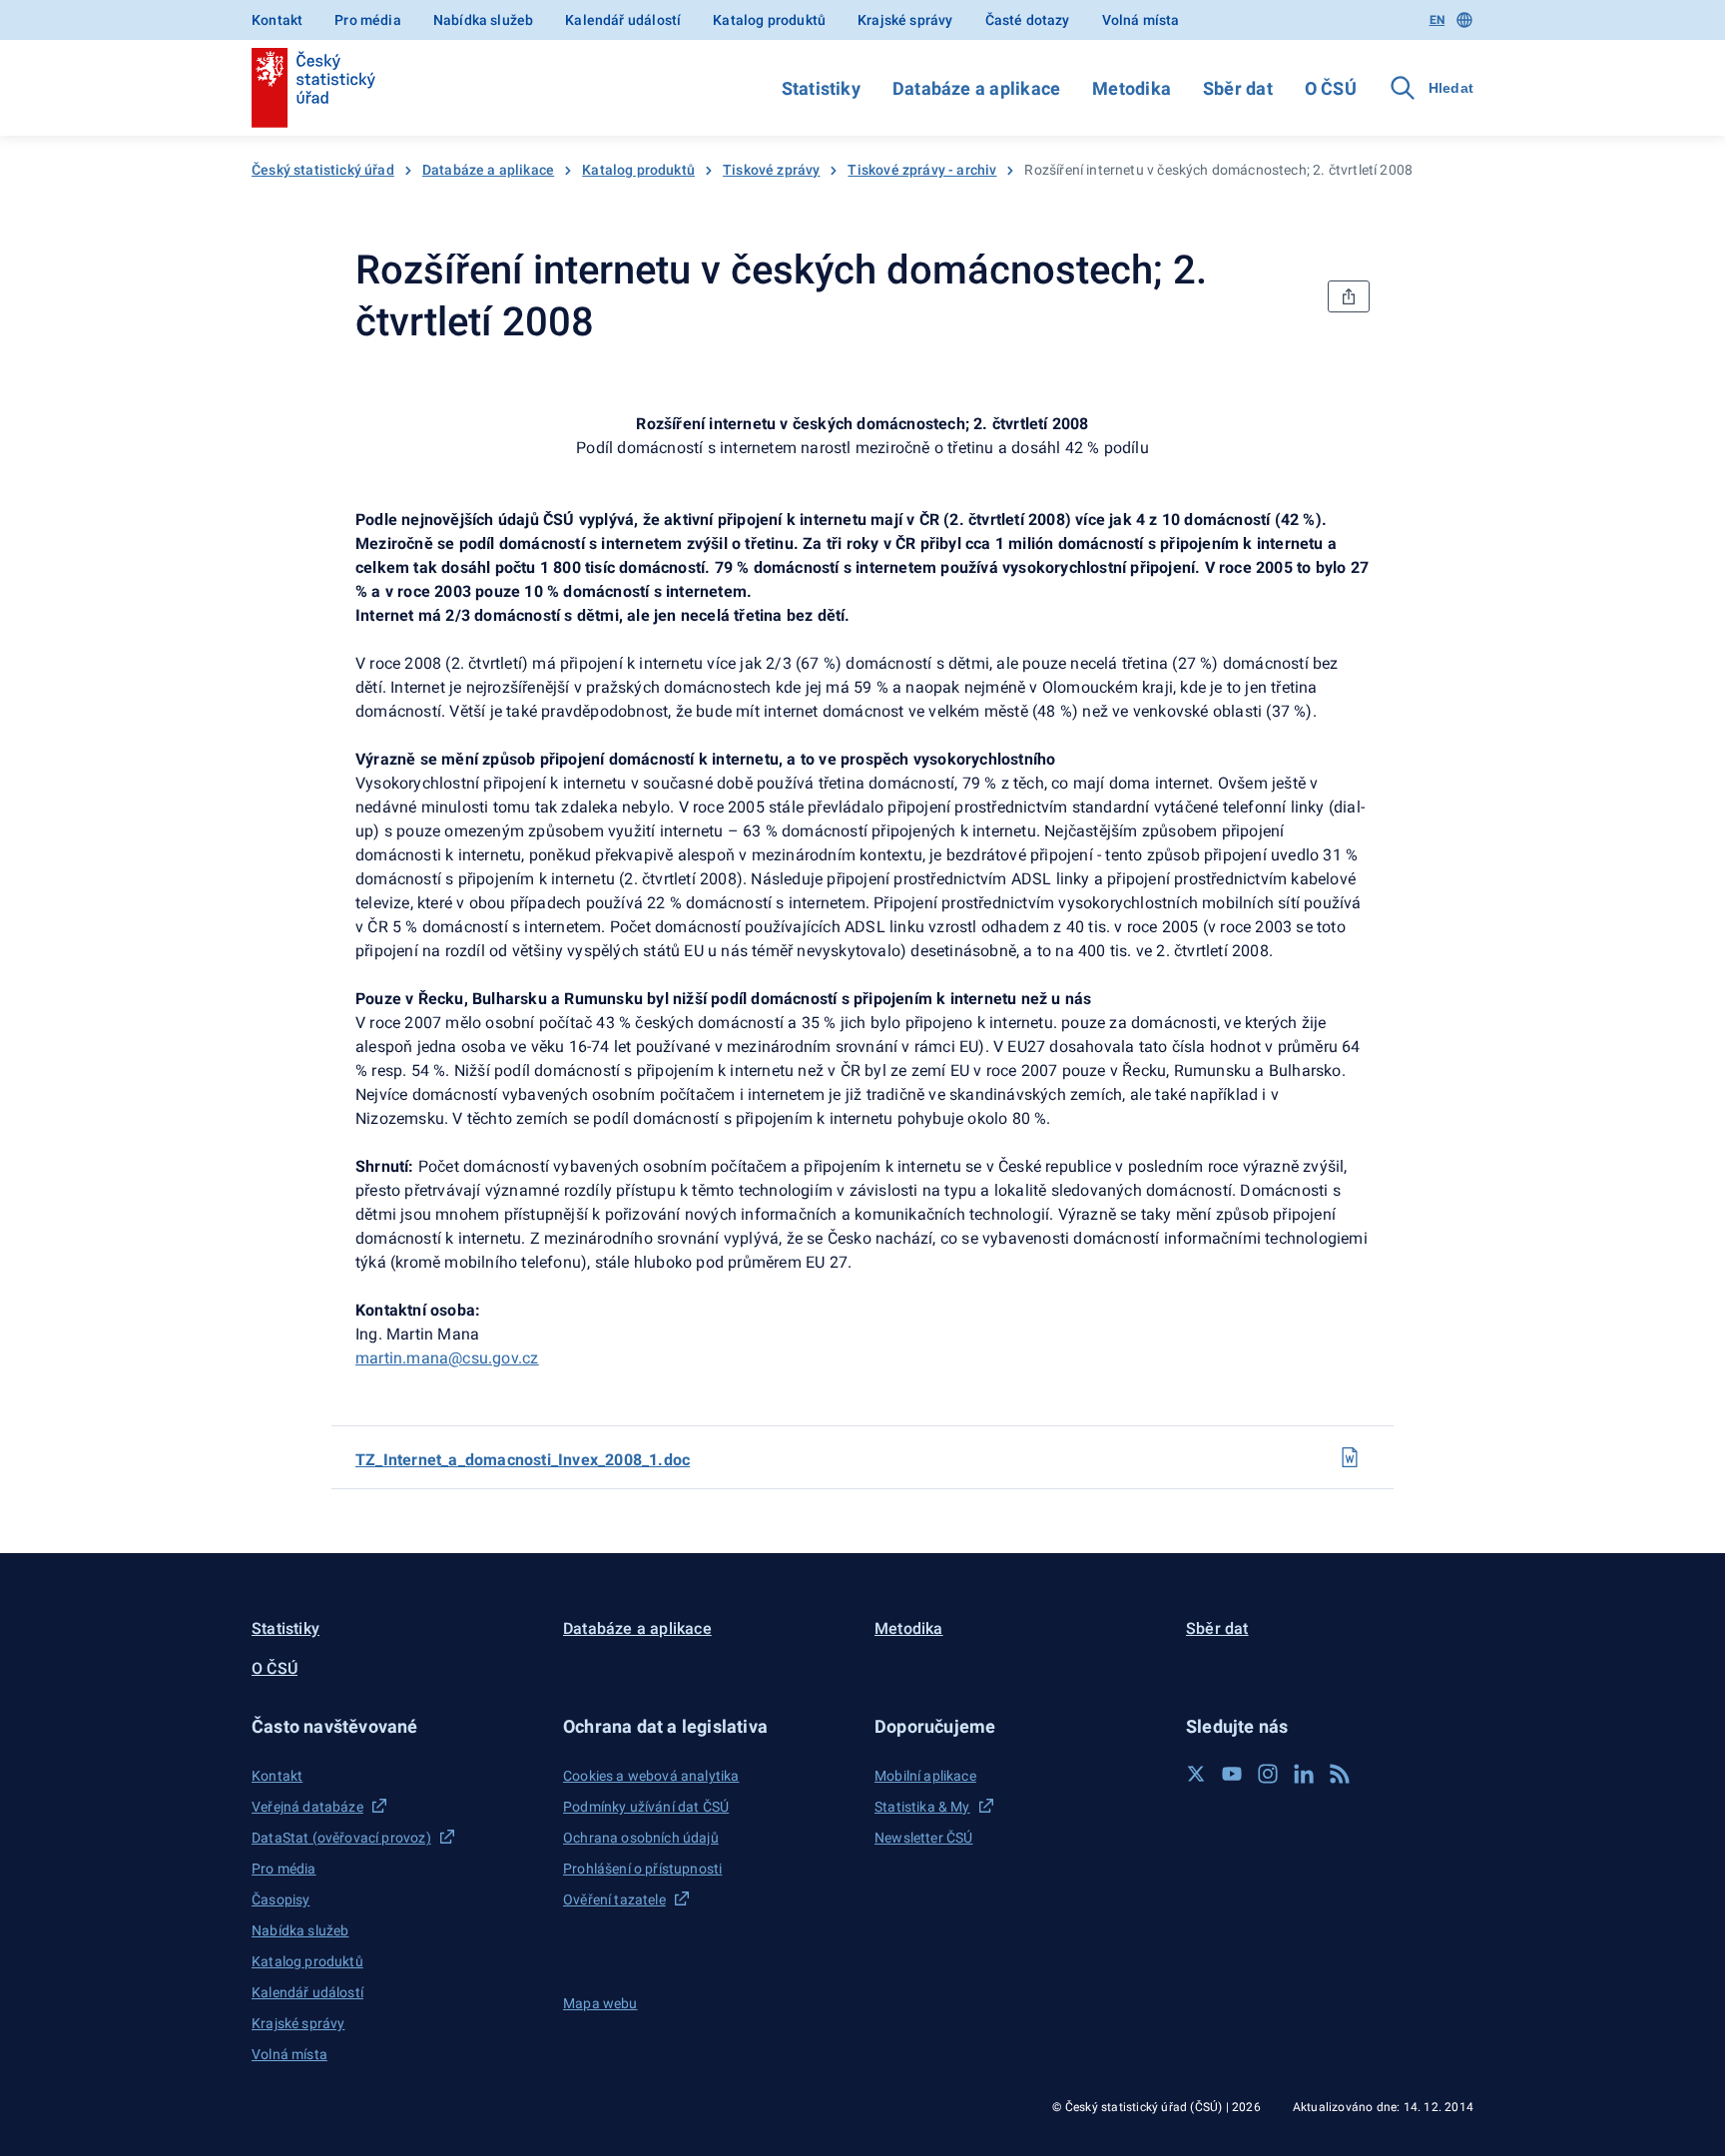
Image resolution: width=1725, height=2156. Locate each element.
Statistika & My (922, 1807)
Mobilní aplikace (925, 1776)
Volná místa (1141, 20)
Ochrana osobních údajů (641, 1838)
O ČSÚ (1331, 88)
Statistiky (821, 88)
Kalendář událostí (623, 20)
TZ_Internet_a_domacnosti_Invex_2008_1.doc (523, 1460)
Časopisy (281, 1899)
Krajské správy (905, 20)
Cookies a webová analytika (651, 1776)
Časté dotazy (1028, 20)
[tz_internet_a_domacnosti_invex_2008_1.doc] (1350, 1457)
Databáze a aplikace (976, 88)
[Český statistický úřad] (313, 88)
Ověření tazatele (614, 1899)
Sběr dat (1238, 88)
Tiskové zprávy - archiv (922, 170)
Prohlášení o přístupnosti (642, 1869)
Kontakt (277, 20)
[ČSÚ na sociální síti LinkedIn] (1304, 1774)
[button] (395, 1726)
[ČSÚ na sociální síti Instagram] (1268, 1774)
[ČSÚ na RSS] (1340, 1774)
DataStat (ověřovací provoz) (341, 1838)
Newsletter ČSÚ (923, 1838)
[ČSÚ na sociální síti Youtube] (1232, 1774)
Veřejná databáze (307, 1807)
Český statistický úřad (323, 170)
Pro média (368, 20)
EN (1437, 20)
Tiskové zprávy (771, 170)
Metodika (1132, 88)
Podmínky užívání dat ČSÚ (646, 1807)
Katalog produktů (769, 20)
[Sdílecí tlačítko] (1349, 296)
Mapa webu (600, 2003)
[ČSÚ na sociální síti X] (1196, 1774)
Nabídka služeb (483, 20)
